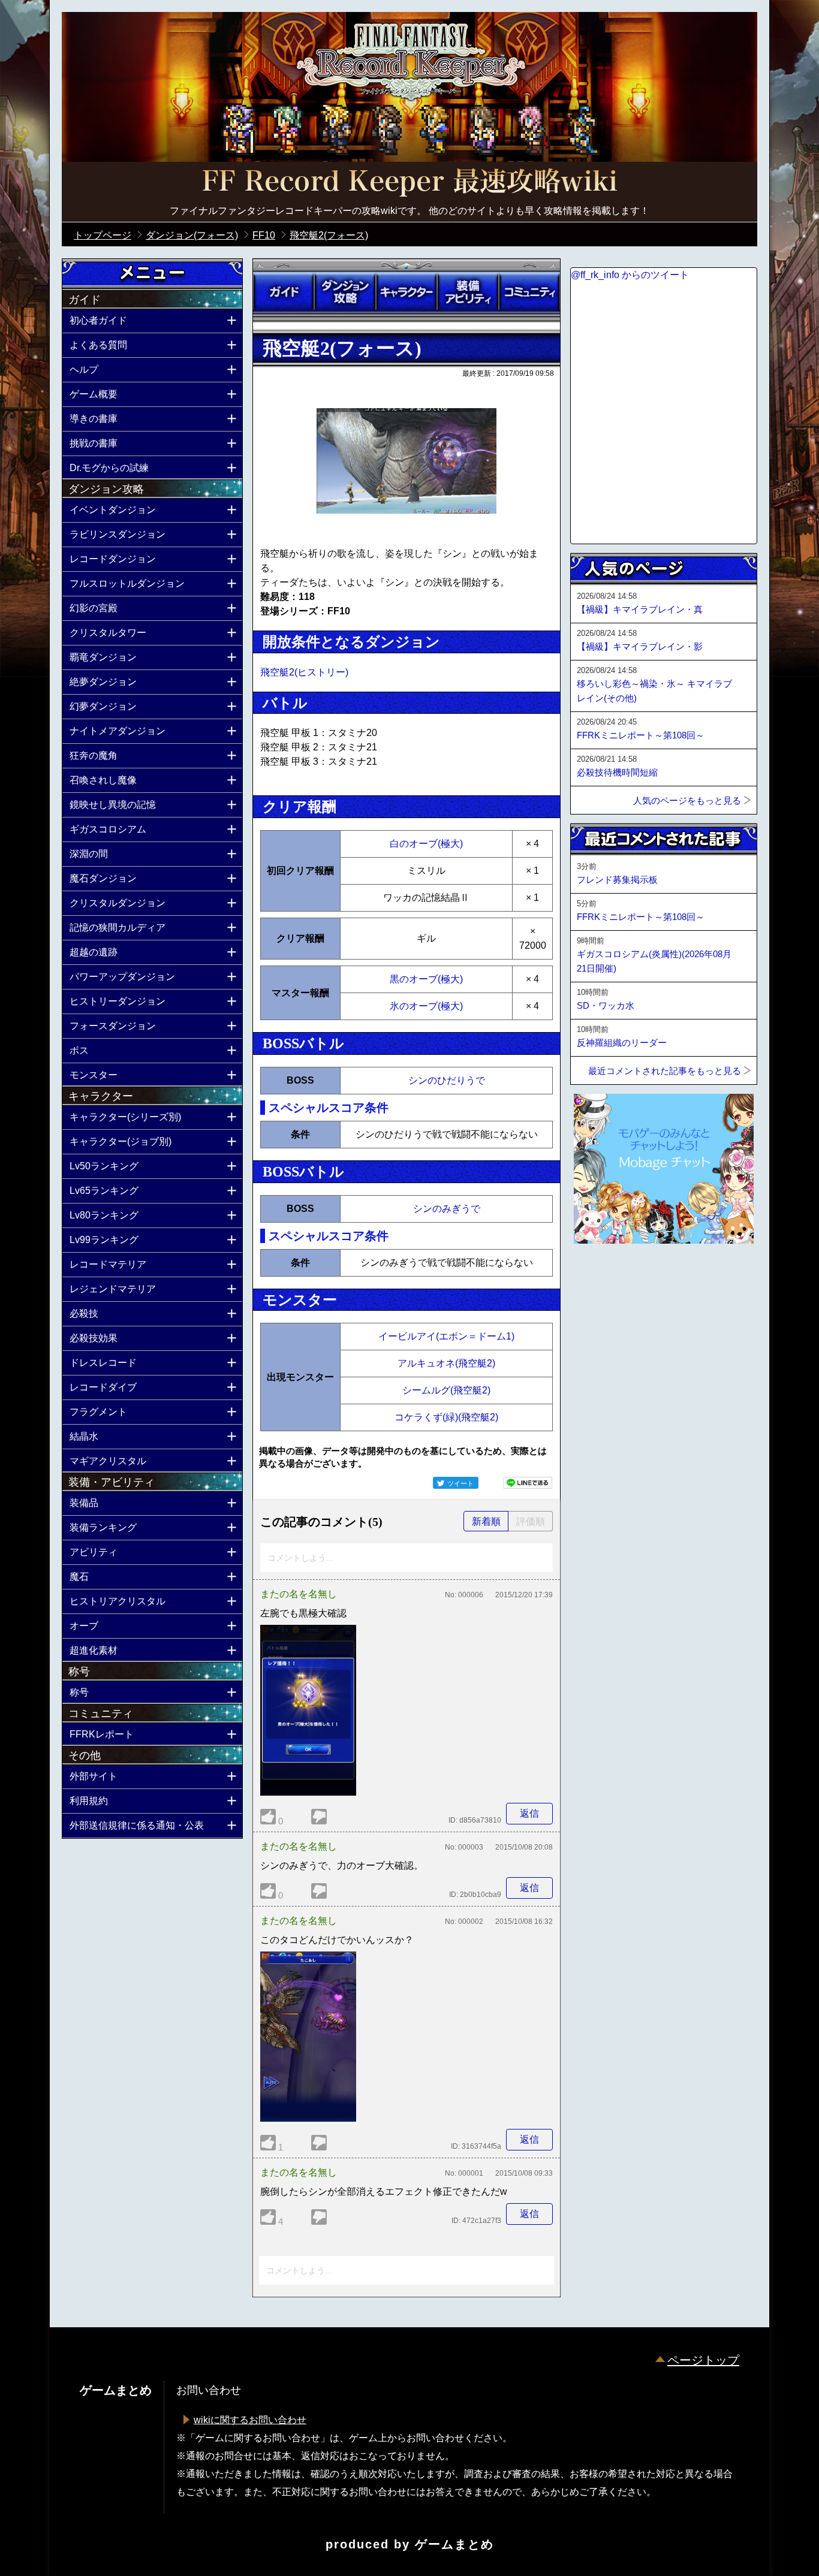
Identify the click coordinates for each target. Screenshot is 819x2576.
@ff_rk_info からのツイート (630, 275)
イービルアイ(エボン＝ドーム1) (446, 1336)
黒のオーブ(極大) (426, 979)
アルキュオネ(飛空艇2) (446, 1363)
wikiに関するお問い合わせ (250, 2420)
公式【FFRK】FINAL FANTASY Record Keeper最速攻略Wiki (409, 183)
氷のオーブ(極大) (426, 1006)
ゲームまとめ (454, 2544)
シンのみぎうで (447, 1209)
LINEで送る (528, 1483)
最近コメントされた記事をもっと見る (665, 1071)
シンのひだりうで (447, 1080)
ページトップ (703, 2360)
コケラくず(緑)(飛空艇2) (446, 1417)
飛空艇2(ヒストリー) (304, 672)
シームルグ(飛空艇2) (446, 1390)
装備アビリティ (468, 292)
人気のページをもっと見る (687, 800)
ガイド (284, 292)
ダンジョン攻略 (345, 292)
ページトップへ (600, 1276)
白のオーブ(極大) (426, 844)
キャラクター (407, 292)
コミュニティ (529, 292)
